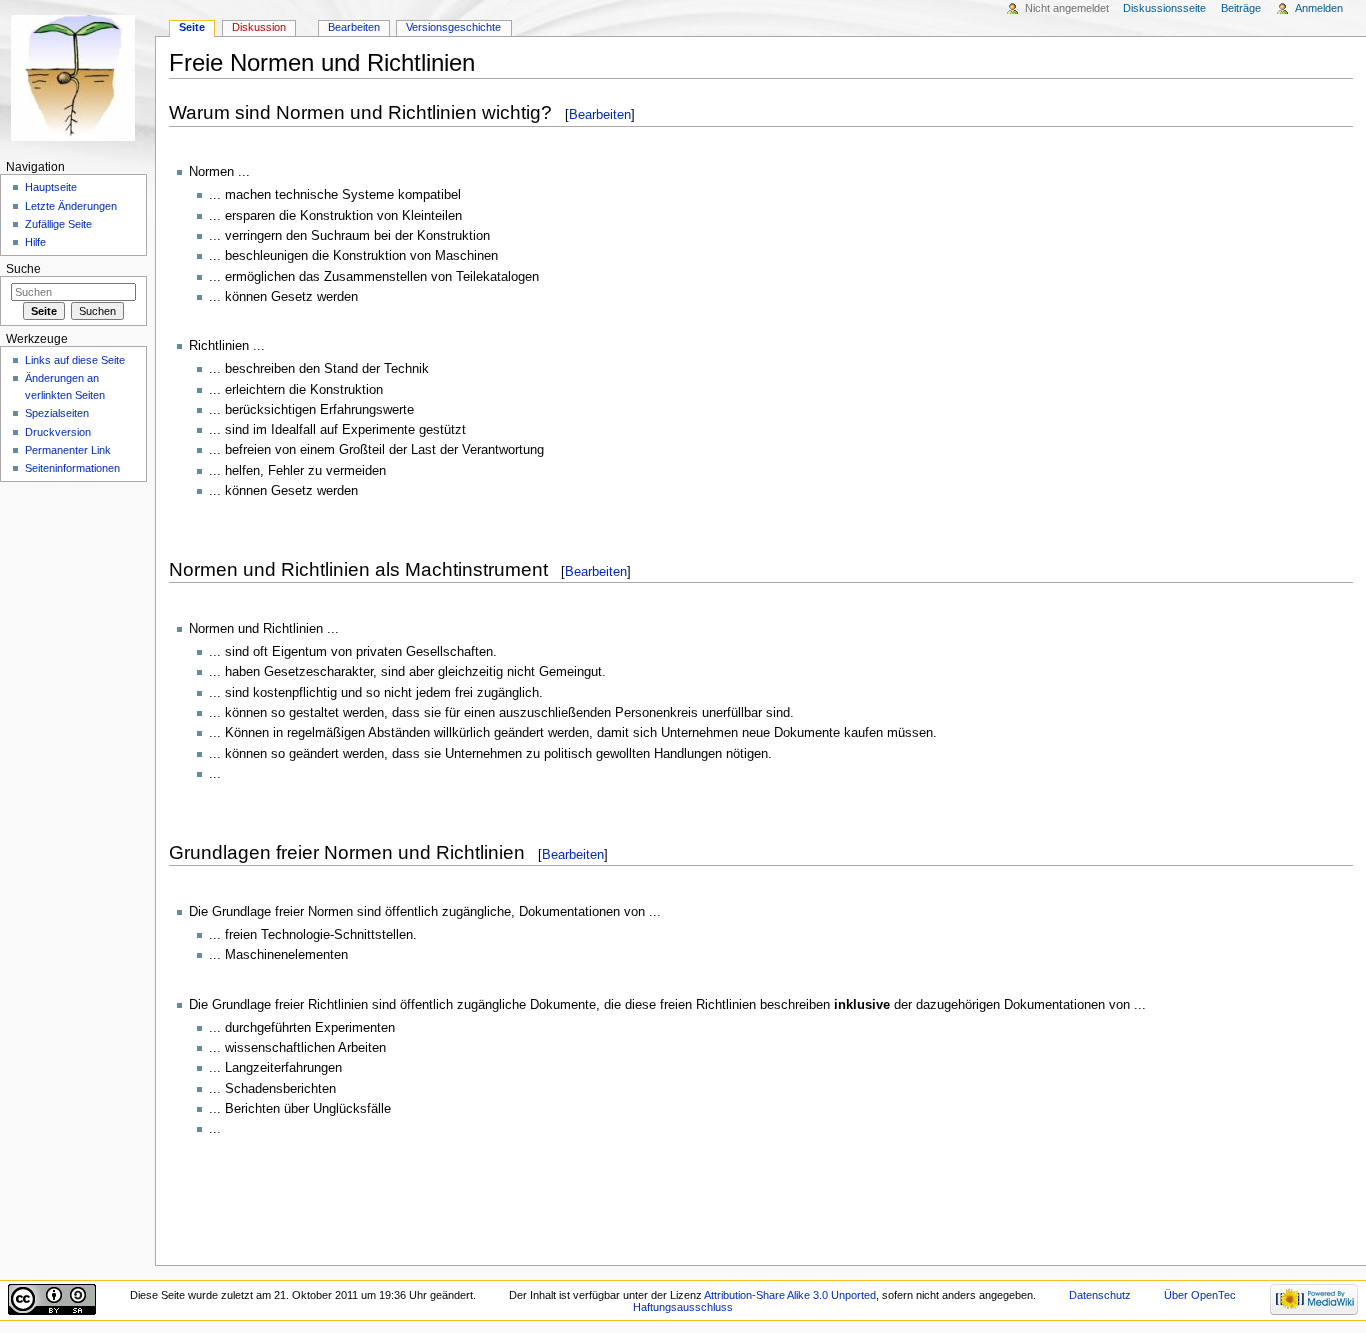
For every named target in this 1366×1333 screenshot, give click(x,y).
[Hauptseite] (77, 77)
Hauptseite (51, 187)
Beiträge (1241, 8)
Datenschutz (1100, 1295)
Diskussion (259, 27)
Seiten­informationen (72, 468)
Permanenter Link (68, 450)
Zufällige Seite (58, 224)
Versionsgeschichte (453, 27)
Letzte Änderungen (71, 206)
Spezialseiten (57, 413)
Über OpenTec (1200, 1295)
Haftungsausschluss (683, 1307)
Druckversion (58, 432)
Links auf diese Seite (75, 360)
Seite (192, 27)
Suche (23, 269)
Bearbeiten (600, 114)
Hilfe (35, 242)
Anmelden (1319, 8)
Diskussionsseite (1164, 8)
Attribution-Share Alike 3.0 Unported (790, 1295)
